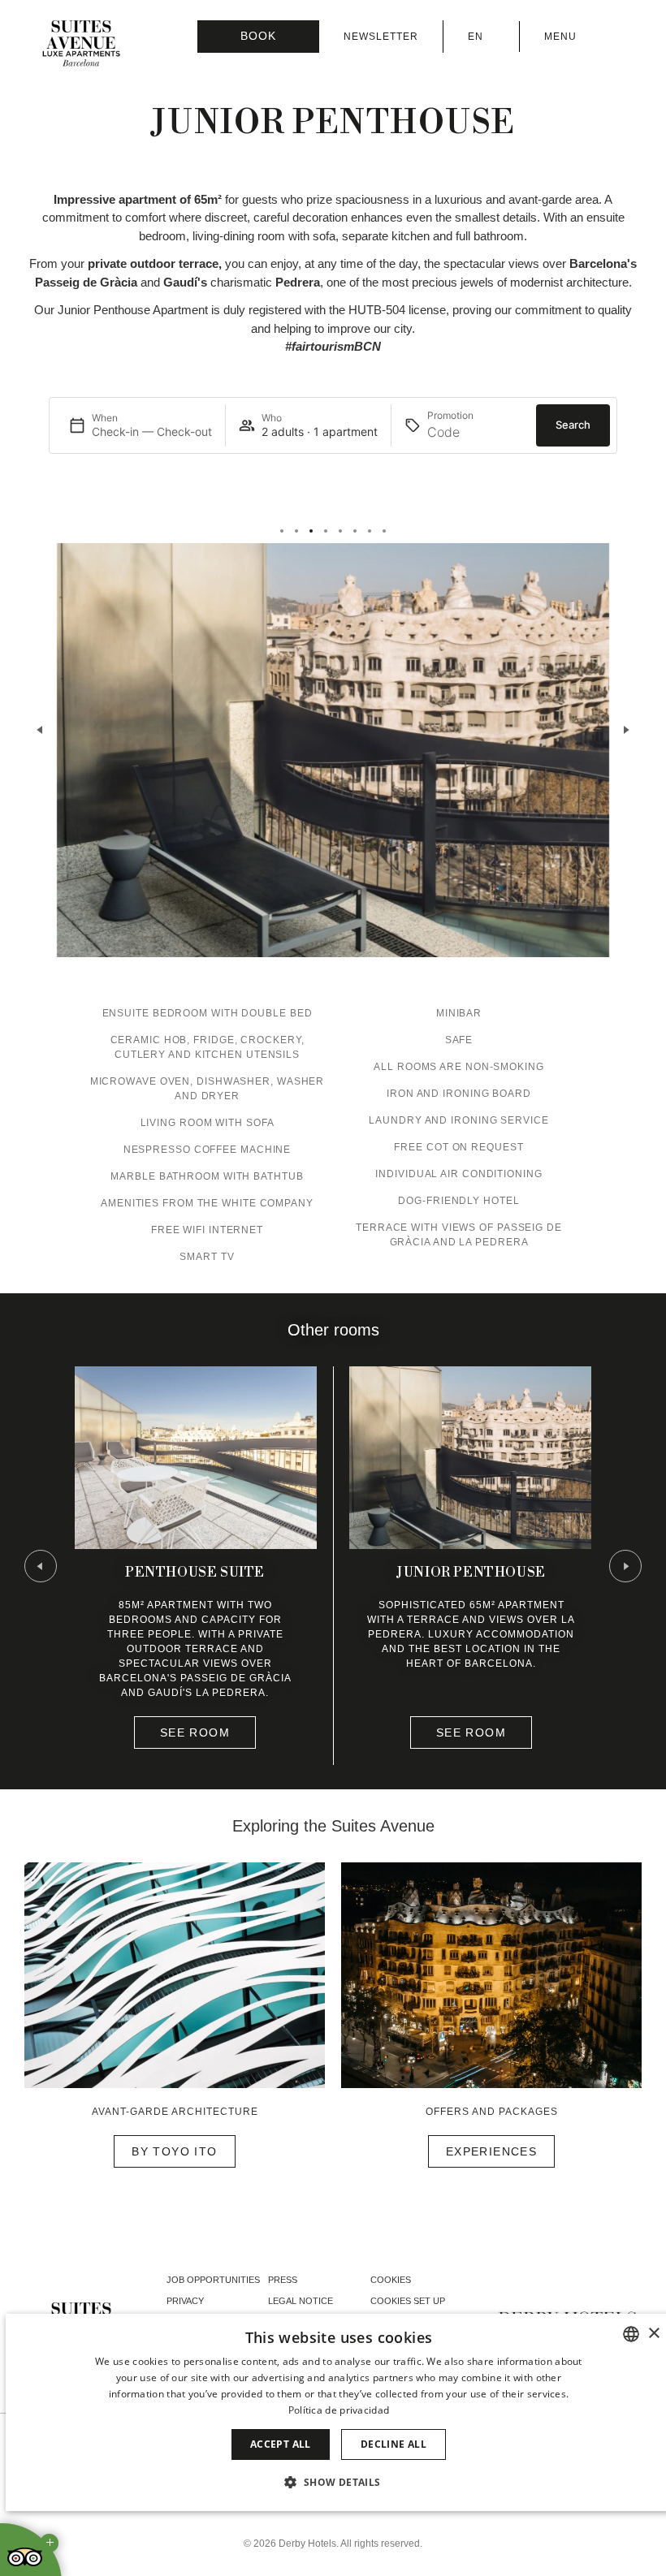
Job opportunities (213, 2280)
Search (573, 425)
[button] (338, 2482)
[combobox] (631, 2334)
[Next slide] (625, 730)
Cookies (391, 2280)
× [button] (653, 2334)
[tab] (282, 531)
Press (283, 2280)
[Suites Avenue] (81, 45)
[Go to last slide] (41, 1566)
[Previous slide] (41, 730)
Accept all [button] (281, 2444)
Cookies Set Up (408, 2301)
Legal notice (301, 2301)
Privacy (185, 2301)
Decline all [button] (394, 2444)
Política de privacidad (339, 2410)
